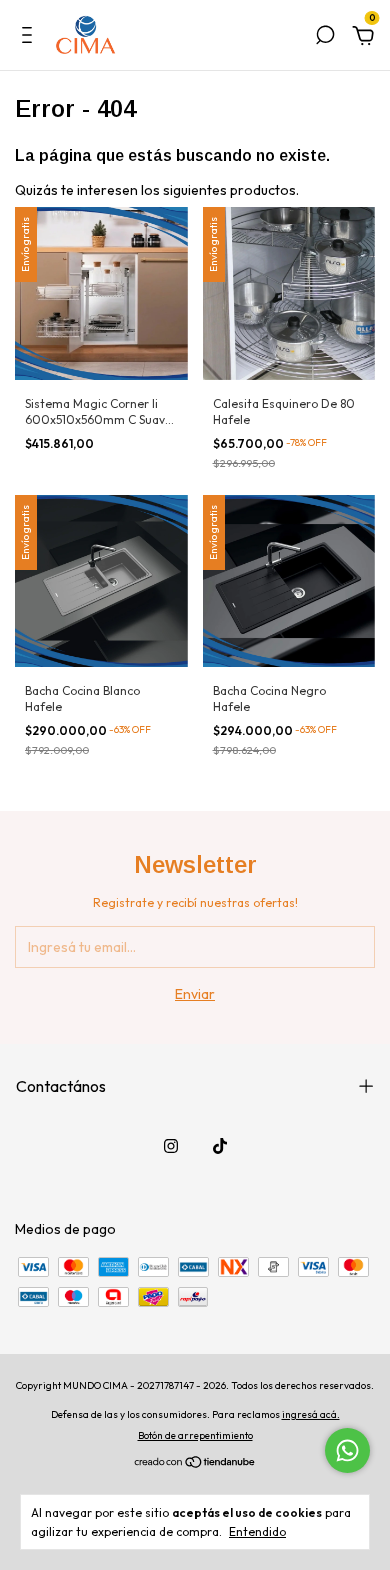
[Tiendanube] (195, 1464)
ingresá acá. (311, 1414)
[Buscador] (325, 38)
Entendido (257, 1531)
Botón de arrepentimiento (195, 1435)
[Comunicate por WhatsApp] (347, 1450)
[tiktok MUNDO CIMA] (220, 1146)
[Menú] (30, 38)
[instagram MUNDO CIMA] (171, 1146)
